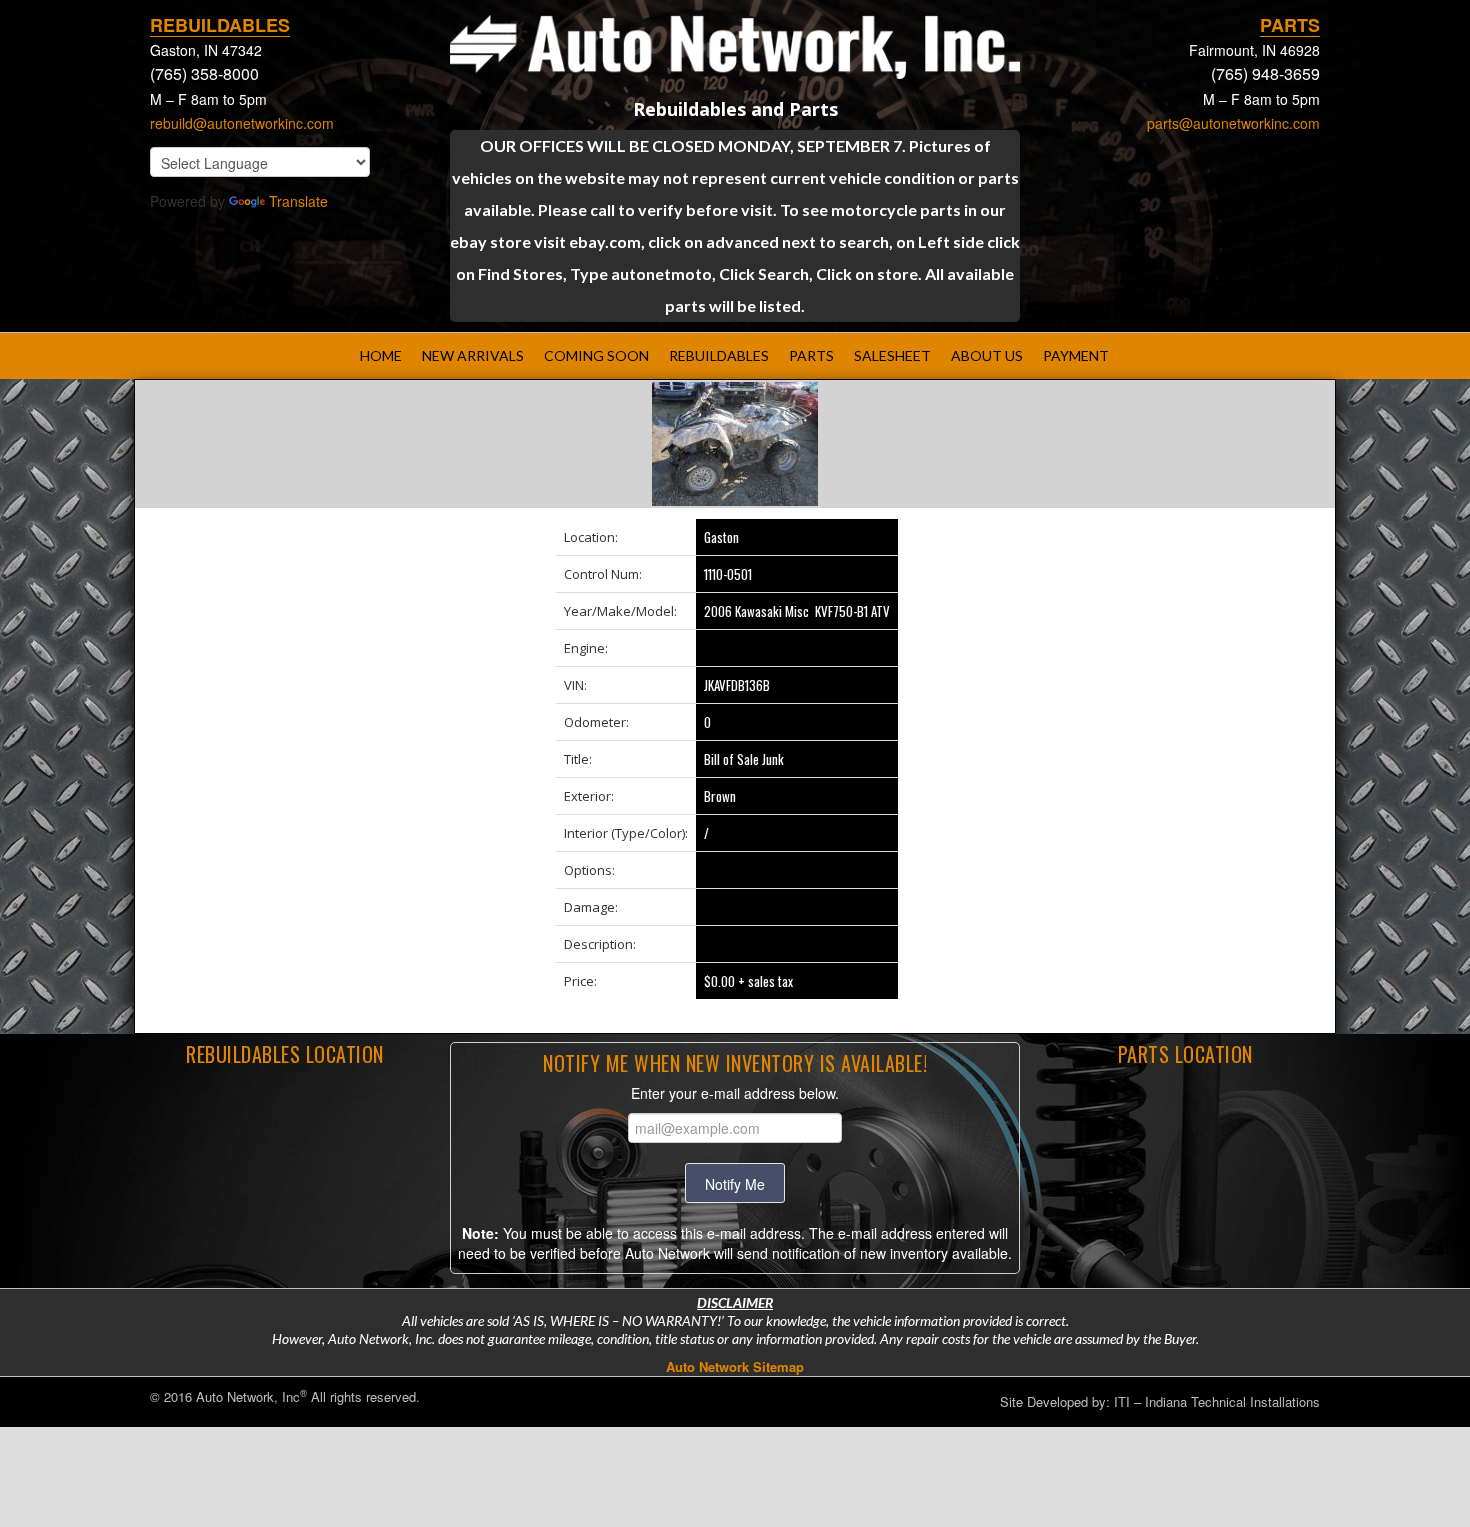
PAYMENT (1076, 355)
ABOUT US (987, 355)
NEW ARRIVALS (473, 355)
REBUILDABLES (719, 355)
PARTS (811, 355)
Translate (298, 201)
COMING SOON (596, 355)
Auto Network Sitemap (735, 1366)
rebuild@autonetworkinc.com (242, 123)
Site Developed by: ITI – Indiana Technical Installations (1160, 1401)
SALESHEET (892, 355)
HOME (381, 355)
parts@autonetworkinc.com (1233, 123)
